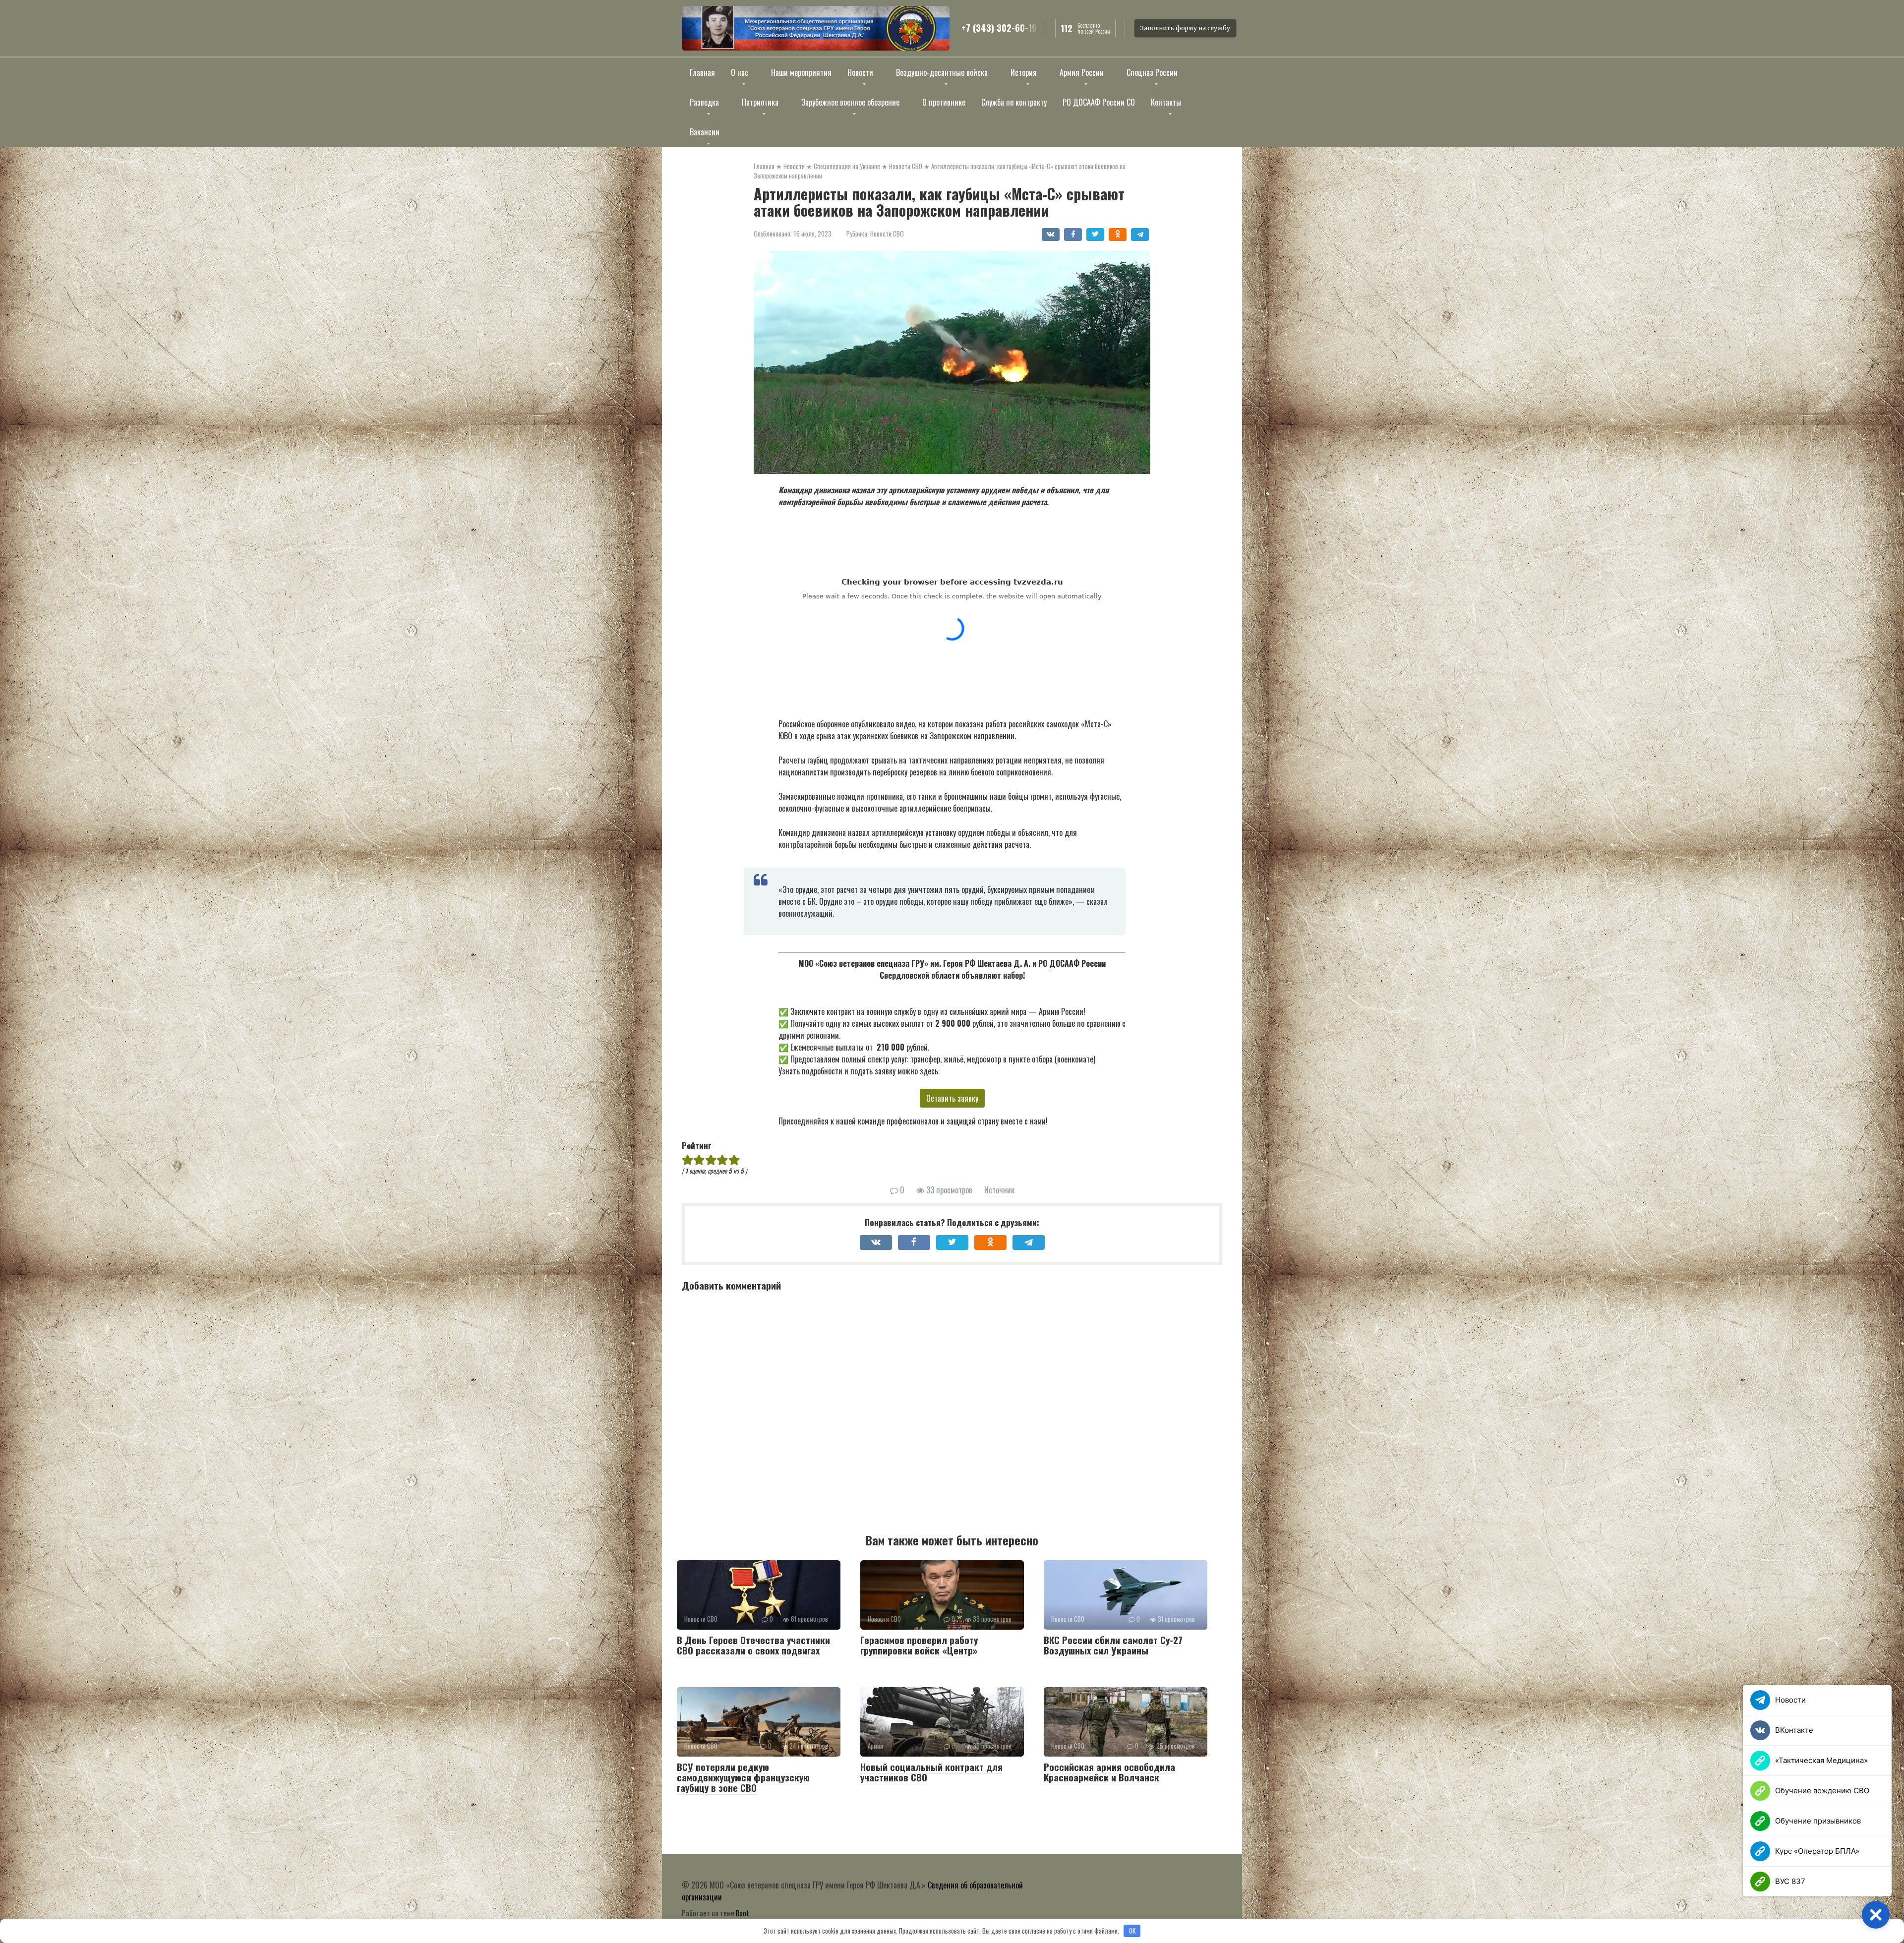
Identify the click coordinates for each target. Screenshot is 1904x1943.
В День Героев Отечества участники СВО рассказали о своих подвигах (753, 1645)
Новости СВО (887, 234)
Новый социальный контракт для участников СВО (931, 1772)
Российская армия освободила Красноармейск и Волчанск (1109, 1772)
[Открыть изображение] (816, 28)
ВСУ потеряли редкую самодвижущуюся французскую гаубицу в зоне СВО (743, 1777)
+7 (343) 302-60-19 (999, 28)
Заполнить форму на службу (1185, 28)
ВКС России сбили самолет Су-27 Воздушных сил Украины (1113, 1645)
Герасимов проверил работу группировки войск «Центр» (919, 1645)
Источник (999, 1190)
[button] (1876, 1915)
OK (1132, 1931)
